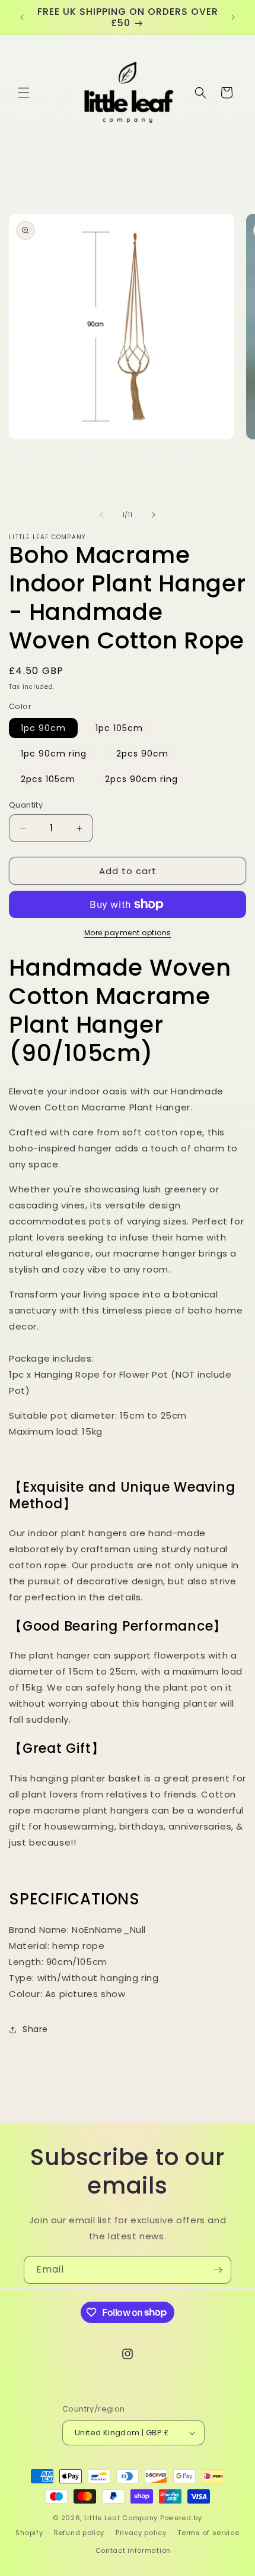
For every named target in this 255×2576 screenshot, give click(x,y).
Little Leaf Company (121, 2518)
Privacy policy (141, 2533)
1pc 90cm (43, 728)
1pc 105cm (119, 728)
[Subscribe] (218, 2270)
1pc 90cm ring (54, 754)
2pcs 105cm (48, 779)
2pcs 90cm (142, 754)
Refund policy (79, 2533)
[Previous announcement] (22, 17)
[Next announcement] (233, 17)
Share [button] (35, 2029)
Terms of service (208, 2533)
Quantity (26, 805)
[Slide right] (154, 515)
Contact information (133, 2550)
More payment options (128, 933)
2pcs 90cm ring (141, 779)
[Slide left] (101, 515)
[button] (24, 93)
